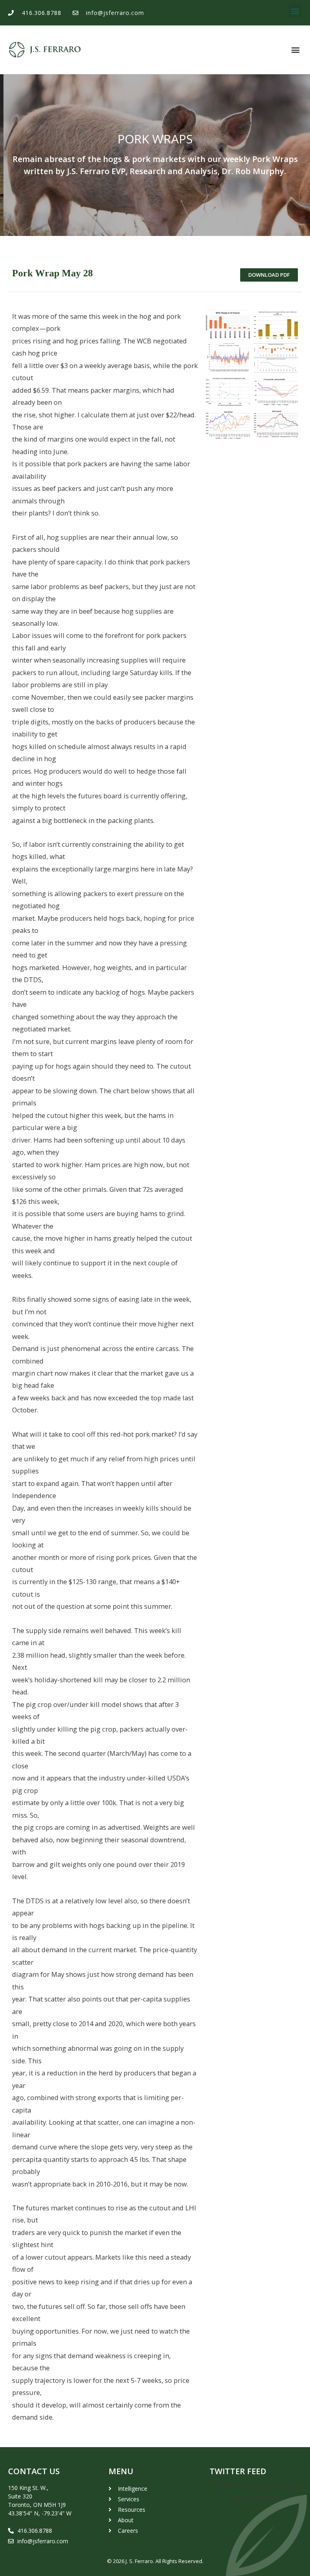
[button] (295, 11)
